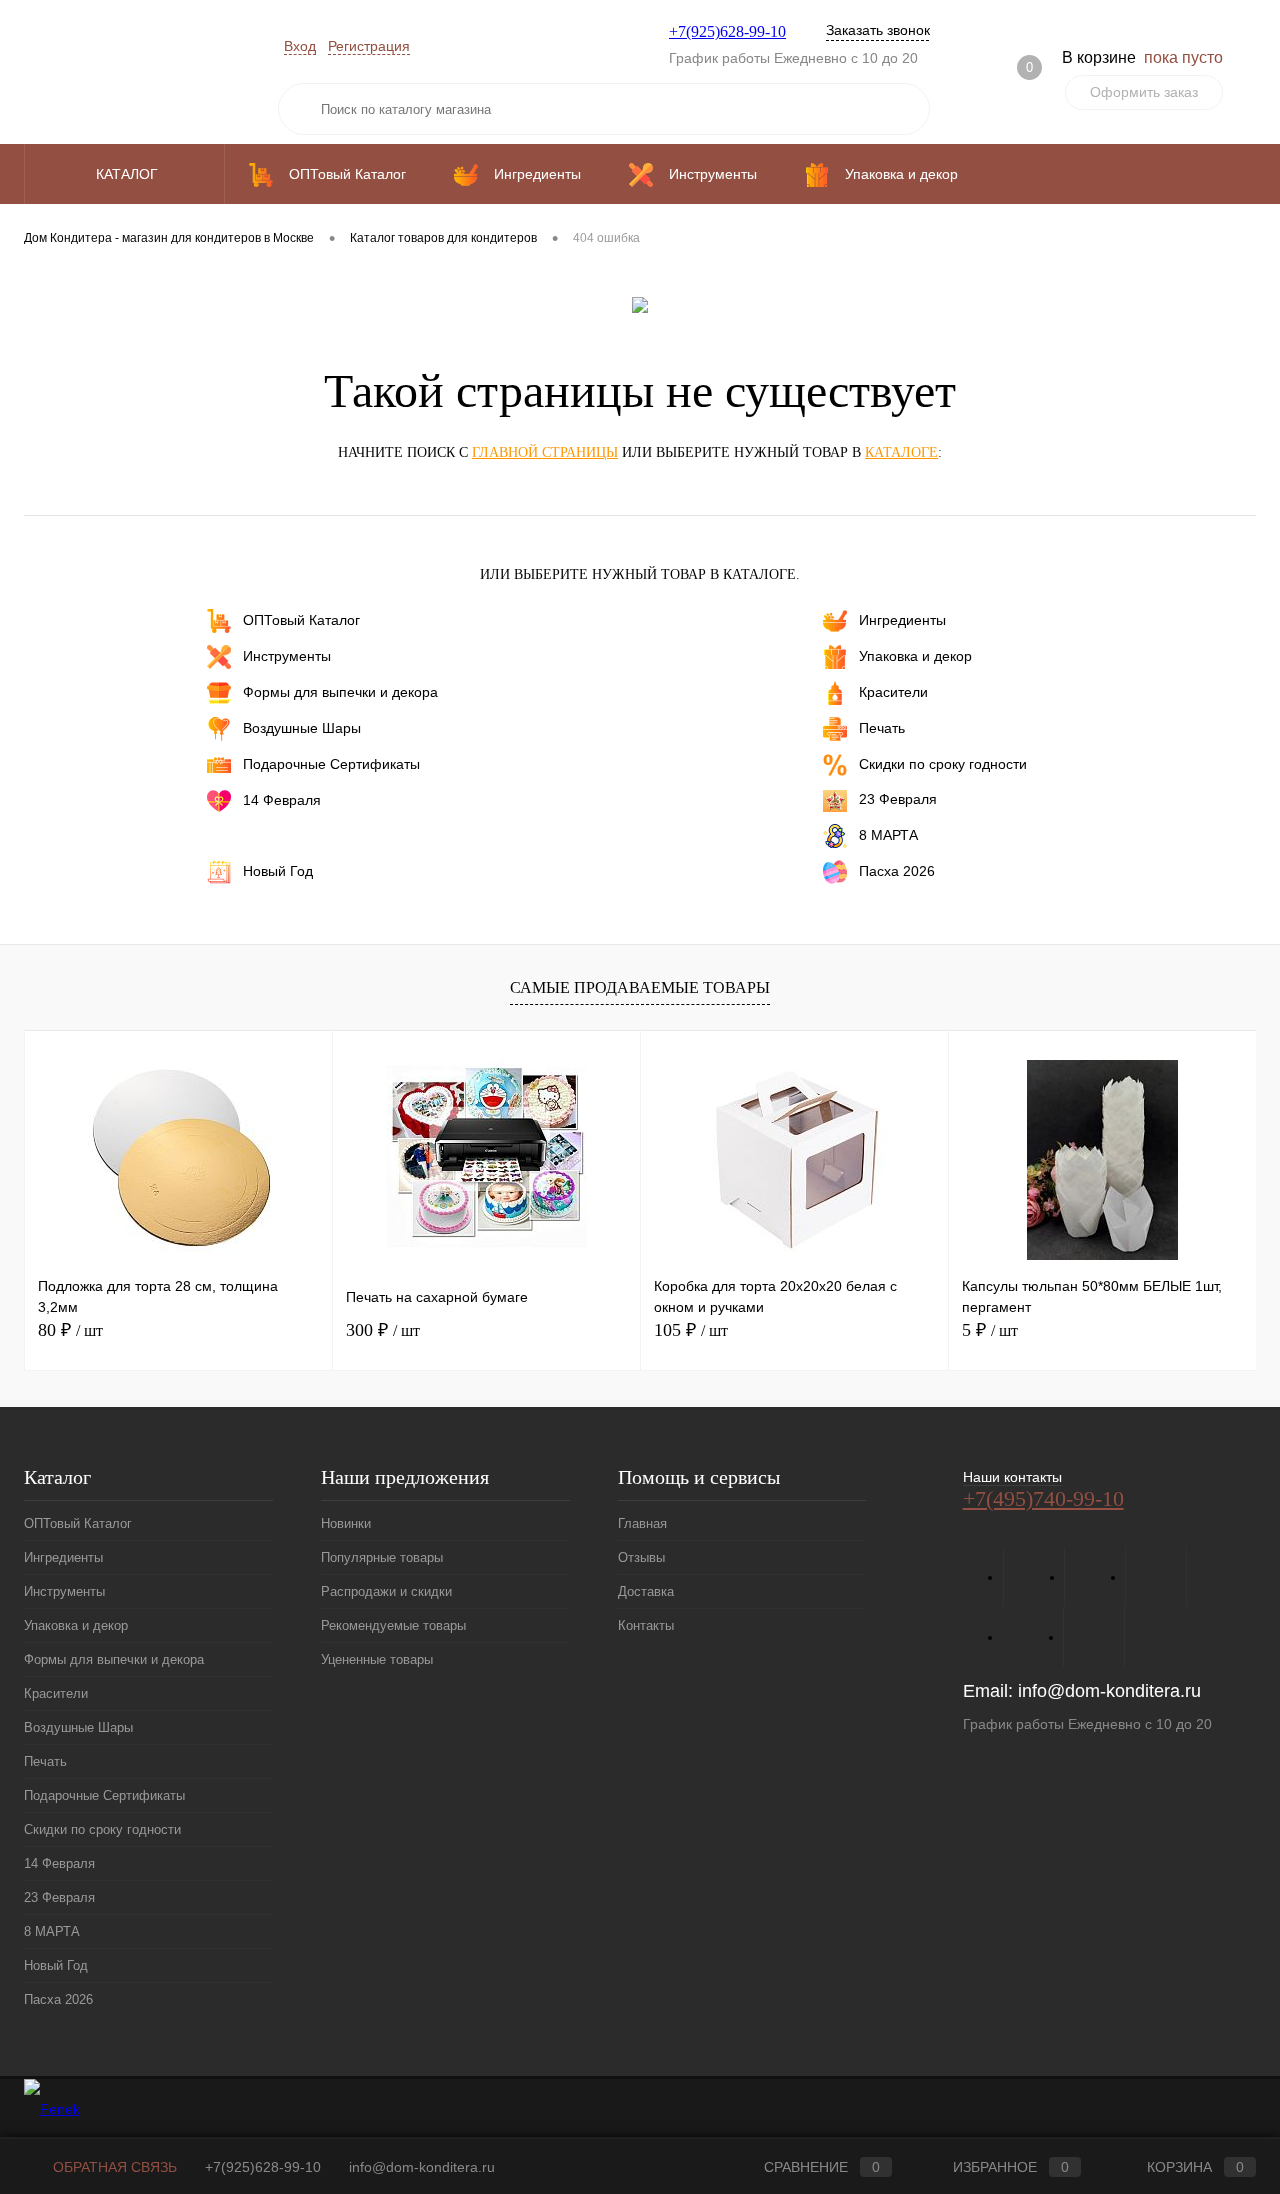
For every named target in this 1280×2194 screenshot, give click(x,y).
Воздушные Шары (302, 728)
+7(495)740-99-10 (1043, 1498)
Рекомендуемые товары (393, 1625)
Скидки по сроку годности (943, 764)
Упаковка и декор (915, 656)
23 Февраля (898, 799)
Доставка (646, 1591)
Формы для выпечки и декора (340, 692)
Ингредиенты (902, 620)
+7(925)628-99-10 (727, 31)
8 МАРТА (888, 834)
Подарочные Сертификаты (331, 764)
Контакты (646, 1625)
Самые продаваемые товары (640, 987)
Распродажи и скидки (386, 1591)
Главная (642, 1523)
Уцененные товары (377, 1659)
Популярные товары (382, 1557)
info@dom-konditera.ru (1109, 1691)
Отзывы (641, 1557)
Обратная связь (113, 2167)
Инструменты (287, 656)
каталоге (901, 452)
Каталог (129, 174)
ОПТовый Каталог (301, 620)
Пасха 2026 (897, 870)
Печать (882, 728)
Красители (893, 692)
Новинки (346, 1523)
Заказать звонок (878, 30)
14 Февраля (282, 800)
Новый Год (278, 870)
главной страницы (545, 452)
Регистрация (369, 46)
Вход (300, 46)
